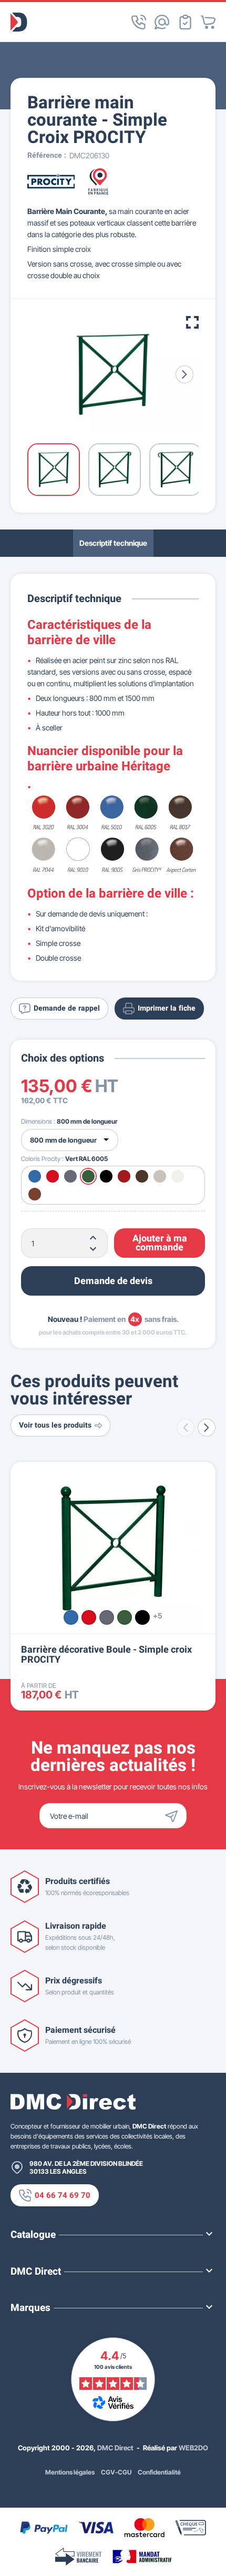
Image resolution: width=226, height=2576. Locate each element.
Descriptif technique (113, 543)
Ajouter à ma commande (160, 1243)
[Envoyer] (174, 1816)
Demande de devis (113, 1281)
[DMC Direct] (19, 22)
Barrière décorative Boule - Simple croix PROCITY (106, 1655)
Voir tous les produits (55, 1425)
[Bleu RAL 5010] (71, 1617)
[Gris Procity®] (107, 1617)
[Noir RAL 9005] (142, 1617)
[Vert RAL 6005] (125, 1617)
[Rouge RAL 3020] (89, 1617)
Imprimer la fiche (167, 1008)
